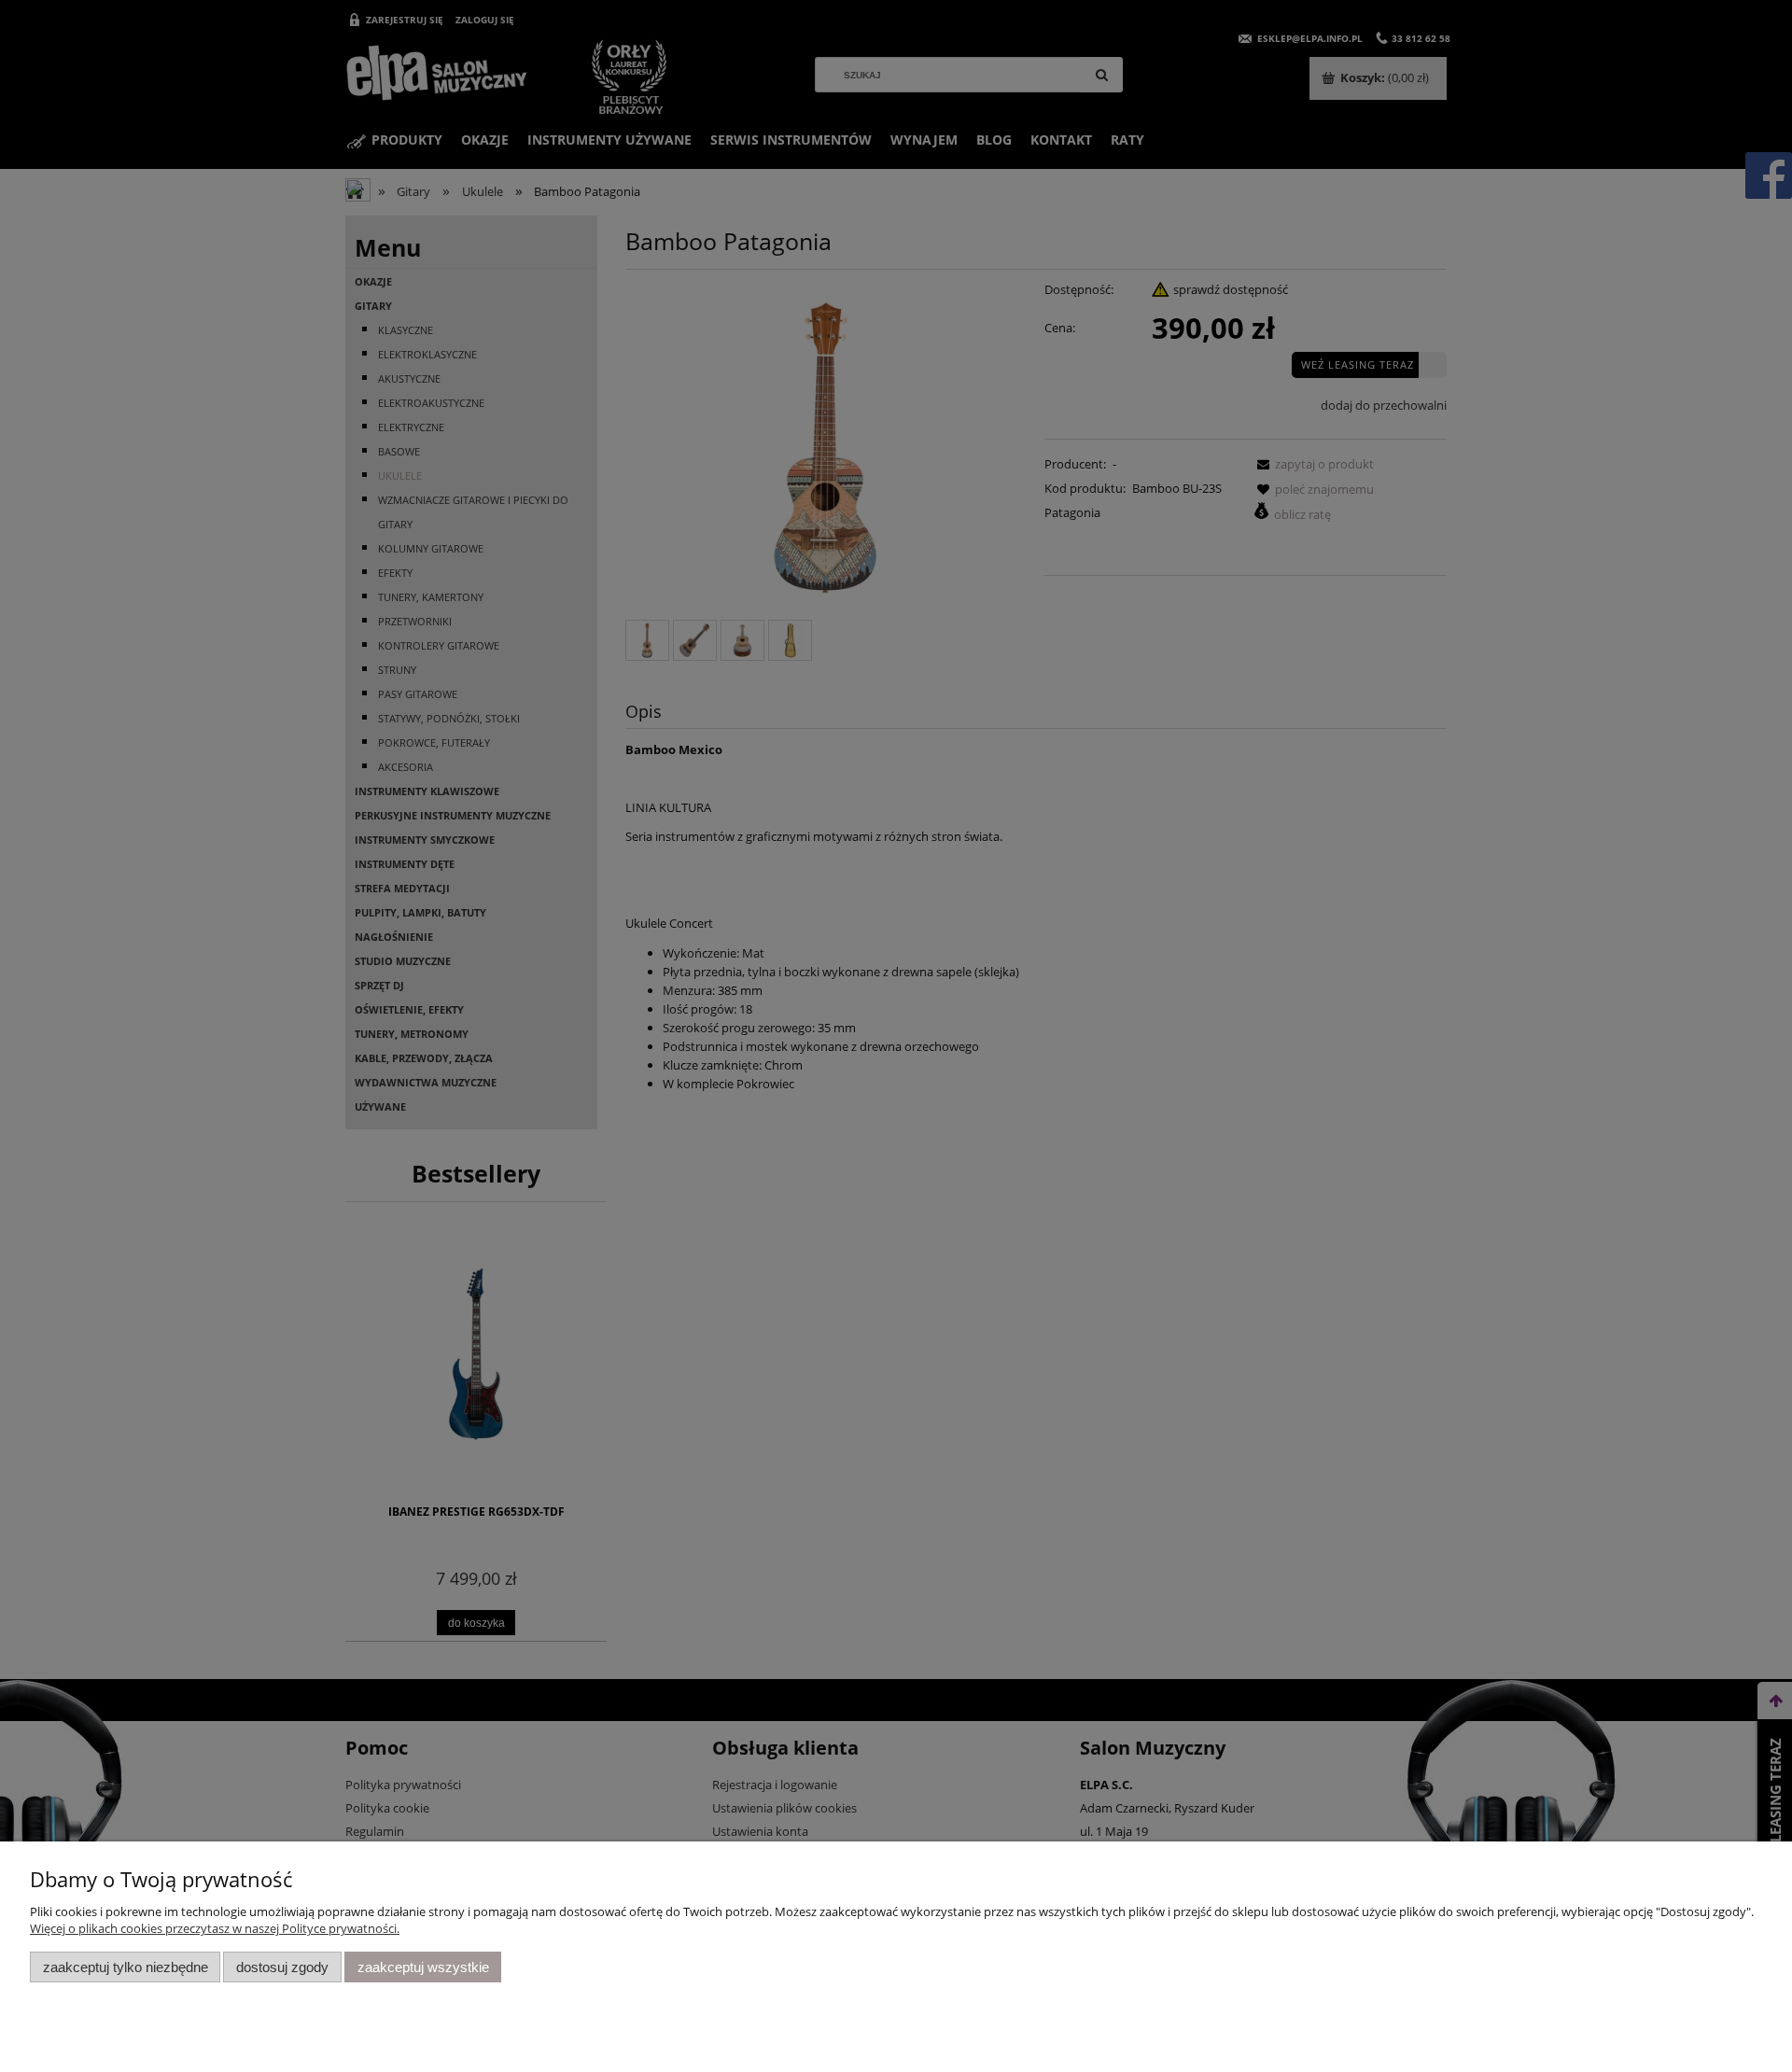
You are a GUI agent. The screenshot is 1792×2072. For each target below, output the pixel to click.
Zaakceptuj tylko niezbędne (126, 1967)
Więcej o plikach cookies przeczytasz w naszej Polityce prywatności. (215, 1928)
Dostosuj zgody (282, 1967)
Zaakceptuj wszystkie (423, 1967)
